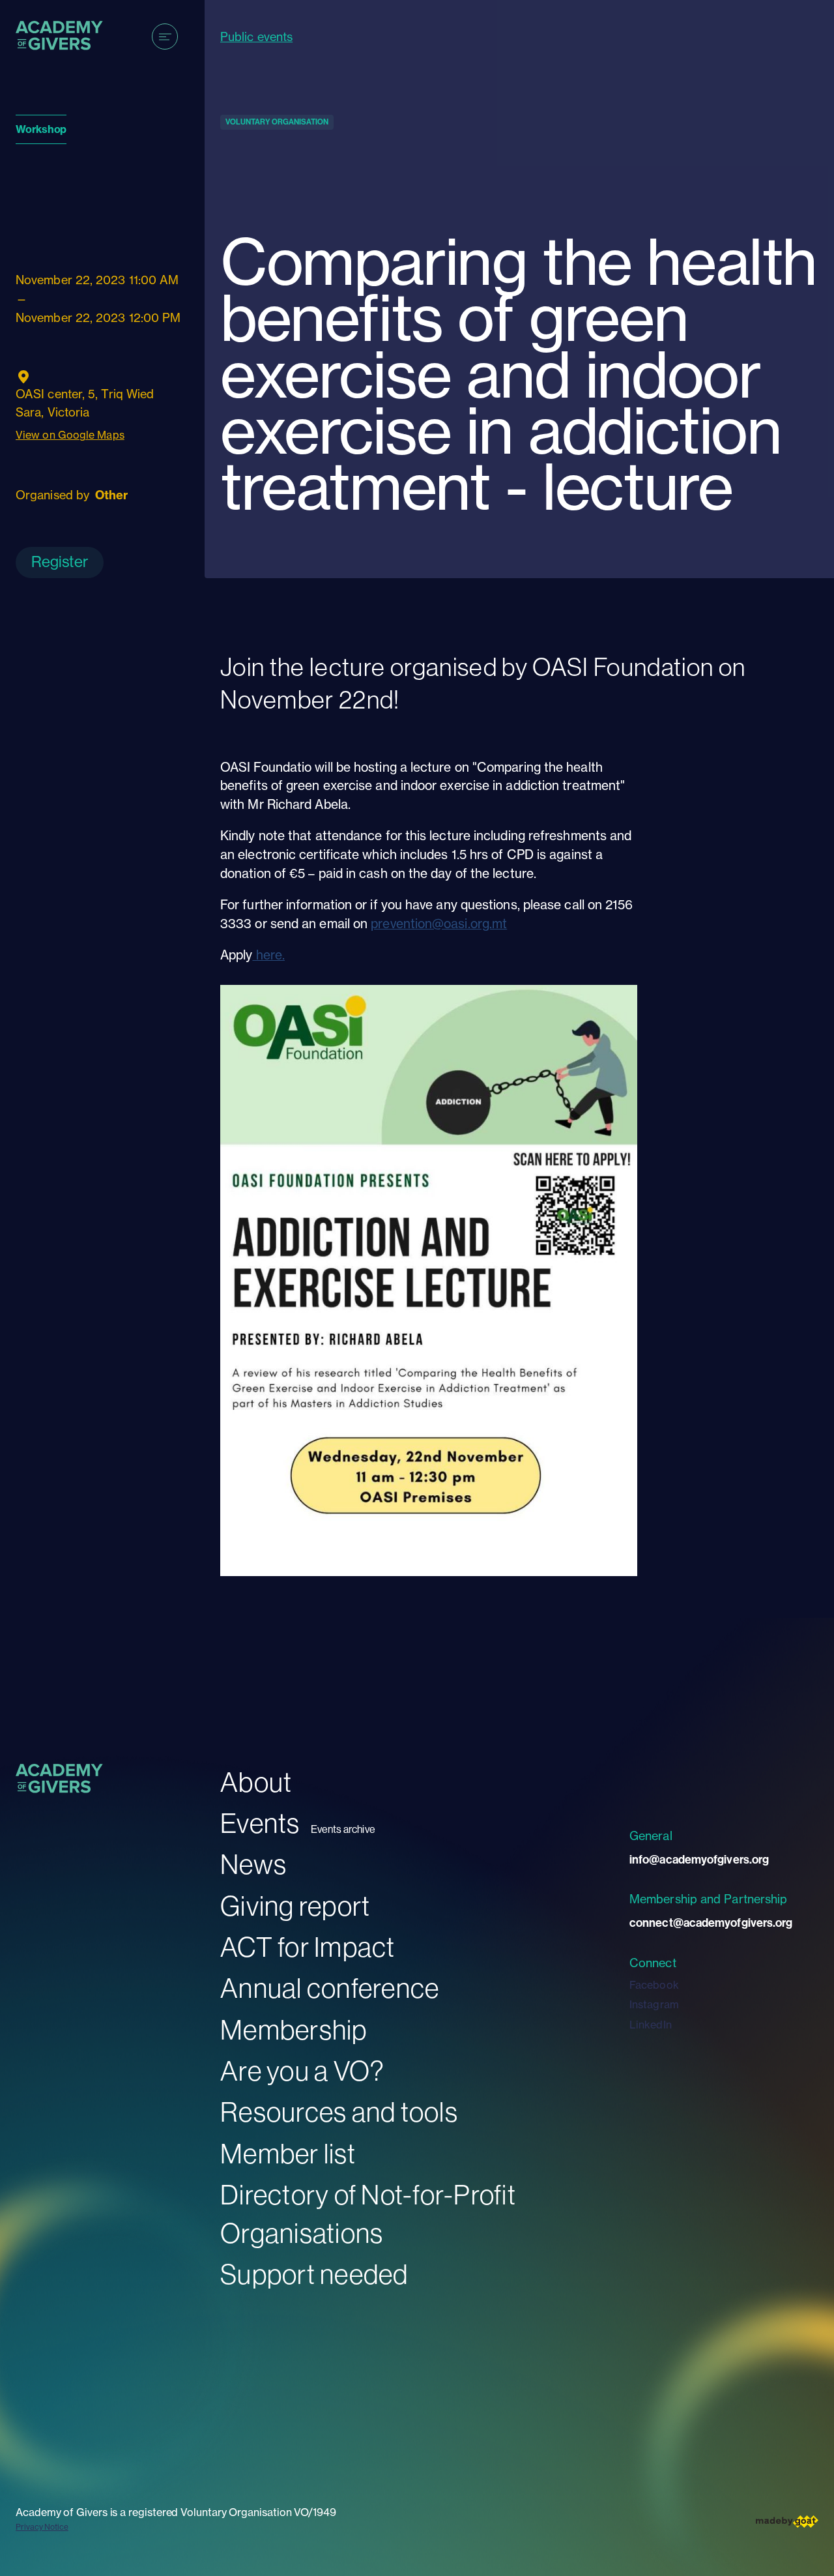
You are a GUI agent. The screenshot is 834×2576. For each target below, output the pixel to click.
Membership (294, 2030)
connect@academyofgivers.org (711, 1923)
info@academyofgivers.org (699, 1860)
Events (260, 1823)
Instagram (654, 2004)
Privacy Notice (42, 2527)
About (256, 1782)
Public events (256, 37)
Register (60, 562)
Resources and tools (339, 2112)
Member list (288, 2154)
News (253, 1865)
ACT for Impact (308, 1947)
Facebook (654, 1985)
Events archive (343, 1829)
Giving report (295, 1906)
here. (268, 955)
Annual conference (330, 1988)
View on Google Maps (70, 435)
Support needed (314, 2275)
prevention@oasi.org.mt (439, 924)
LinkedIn (651, 2025)
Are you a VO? (302, 2071)
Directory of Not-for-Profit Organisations (368, 2214)
